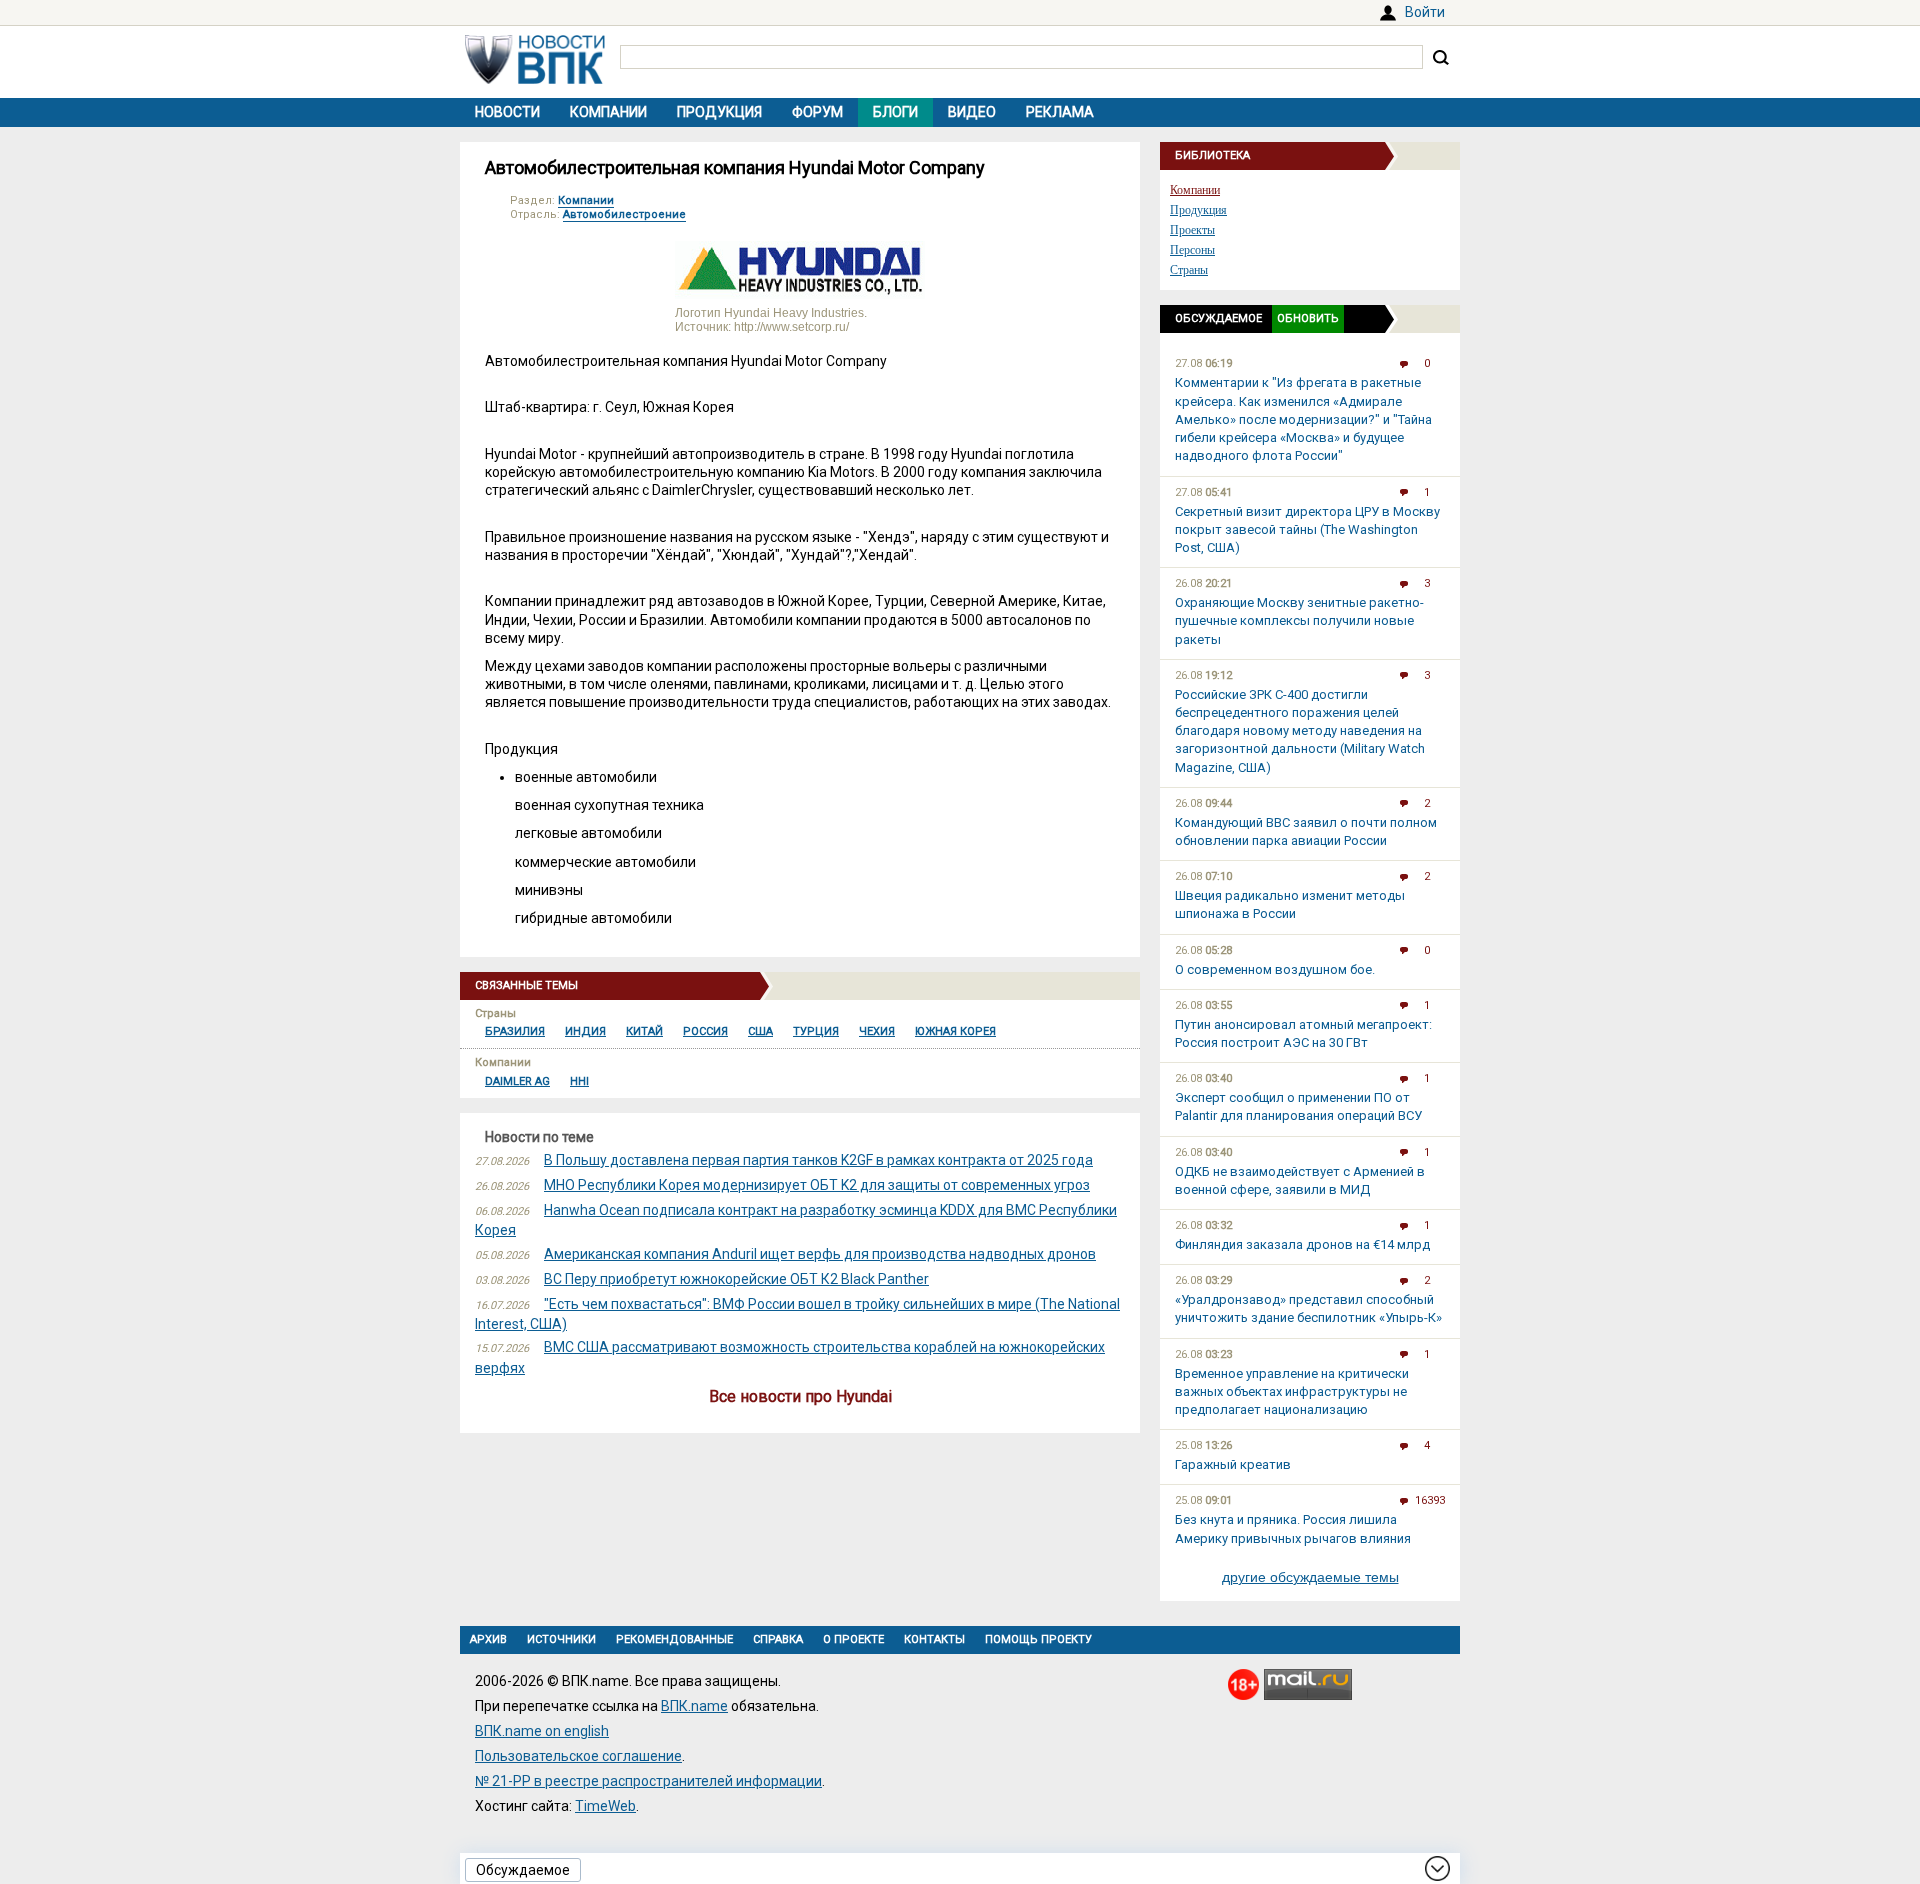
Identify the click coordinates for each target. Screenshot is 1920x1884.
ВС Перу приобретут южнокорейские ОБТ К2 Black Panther (736, 1279)
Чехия (877, 1031)
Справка (778, 1639)
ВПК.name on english (542, 1731)
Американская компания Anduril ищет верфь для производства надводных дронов (820, 1254)
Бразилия (515, 1031)
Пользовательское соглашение (578, 1756)
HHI (579, 1081)
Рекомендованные (674, 1639)
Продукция (719, 112)
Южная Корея (955, 1031)
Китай (644, 1031)
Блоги (895, 112)
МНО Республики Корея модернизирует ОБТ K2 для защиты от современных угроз (817, 1185)
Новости (507, 112)
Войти (1425, 12)
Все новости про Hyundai (800, 1396)
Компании (608, 112)
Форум (817, 112)
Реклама (1060, 112)
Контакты (934, 1639)
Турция (816, 1031)
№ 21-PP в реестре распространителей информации (648, 1781)
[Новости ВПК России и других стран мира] (535, 79)
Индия (585, 1031)
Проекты (1192, 230)
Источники (561, 1639)
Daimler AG (517, 1081)
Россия (705, 1031)
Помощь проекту (1038, 1639)
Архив (488, 1639)
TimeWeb (605, 1806)
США (760, 1031)
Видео (972, 112)
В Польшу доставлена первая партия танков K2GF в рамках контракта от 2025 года (818, 1160)
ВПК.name (694, 1706)
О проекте (853, 1639)
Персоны (1192, 250)
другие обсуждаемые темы (1310, 1577)
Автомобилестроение (624, 214)
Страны (1189, 270)
